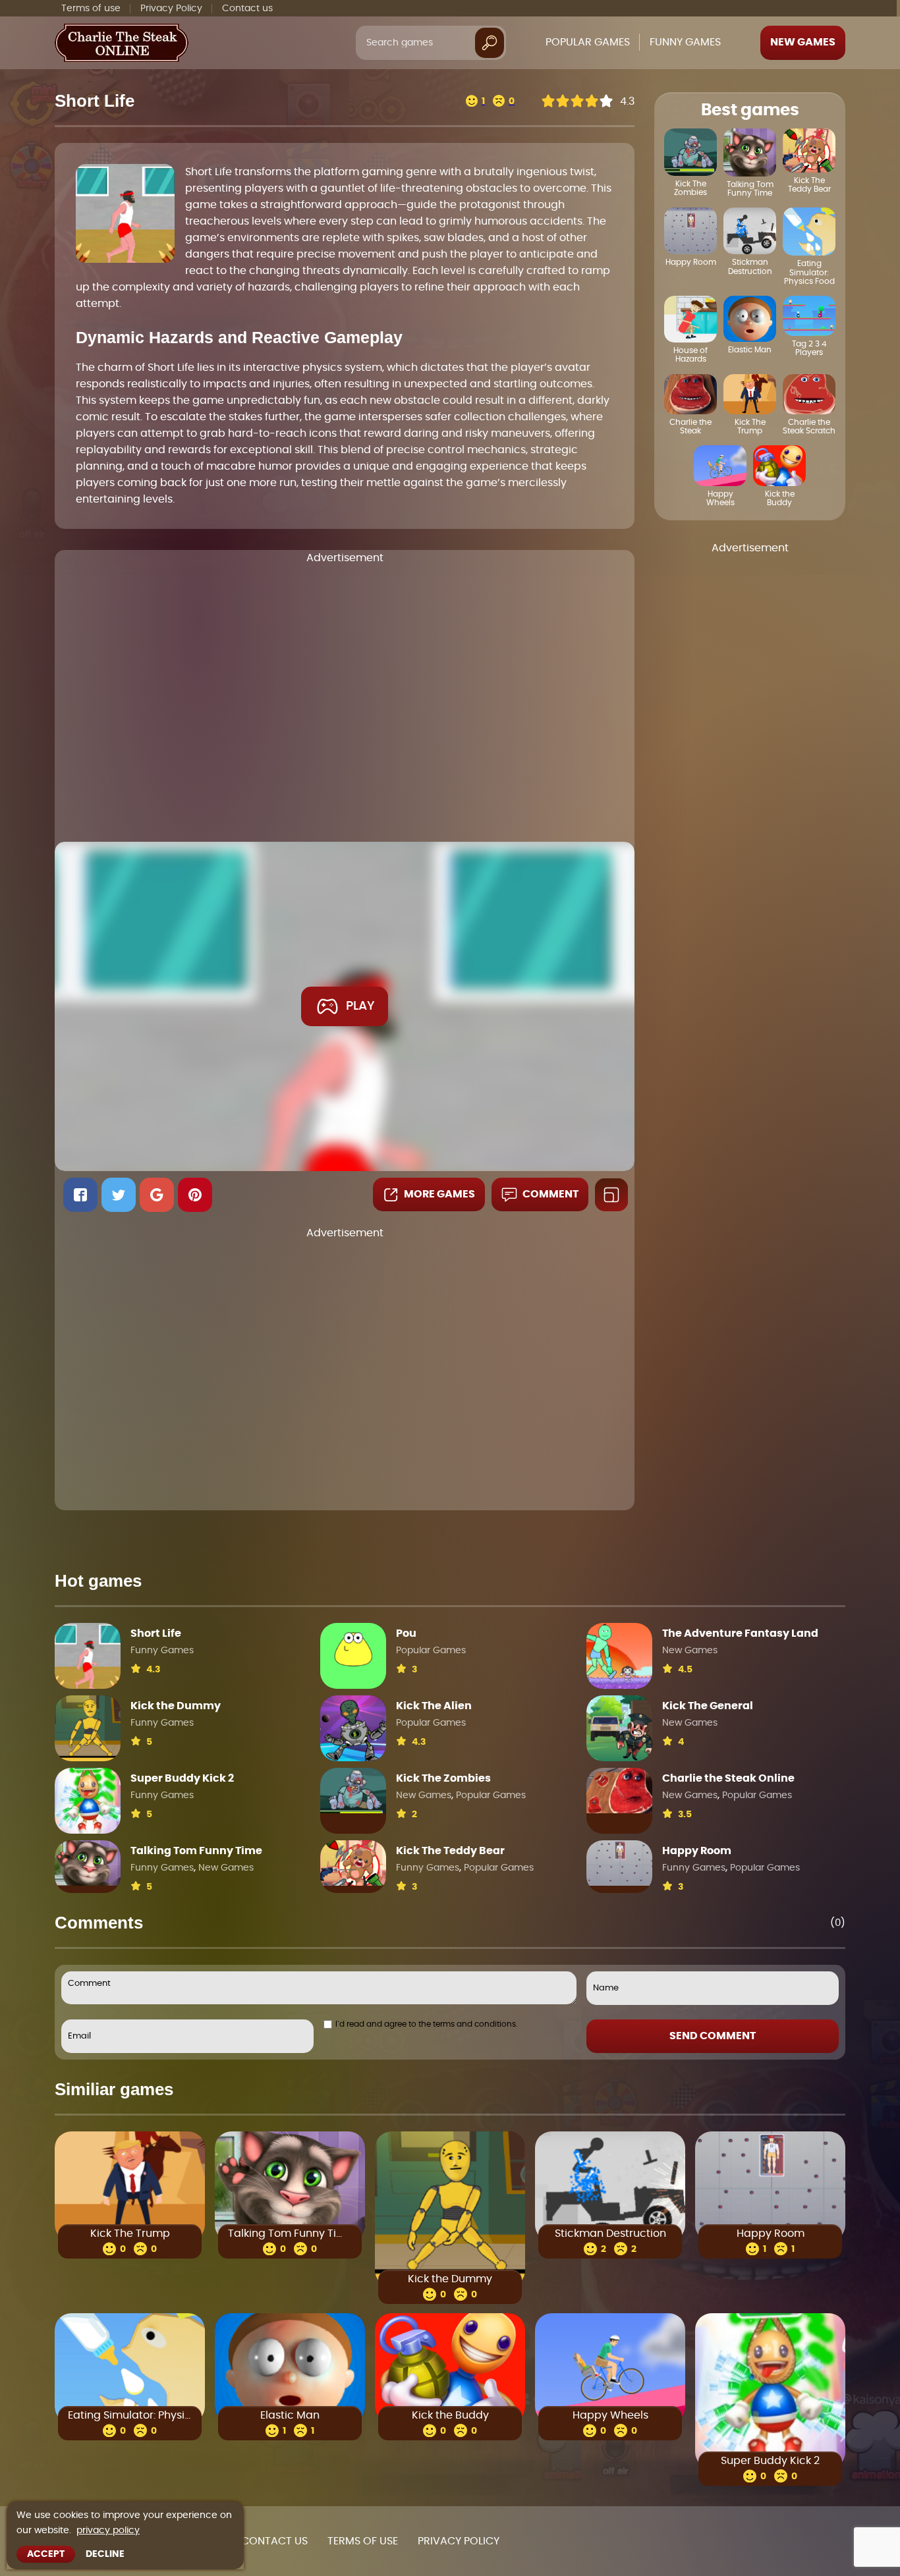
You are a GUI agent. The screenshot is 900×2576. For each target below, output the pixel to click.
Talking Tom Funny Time (196, 1851)
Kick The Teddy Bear (450, 1851)
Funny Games (162, 1651)
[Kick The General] (619, 1728)
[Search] (490, 42)
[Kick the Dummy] (88, 1728)
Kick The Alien (434, 1706)
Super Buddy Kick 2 (182, 1778)
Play (360, 1006)
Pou (406, 1633)
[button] (80, 1195)
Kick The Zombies (443, 1778)
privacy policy (108, 2531)
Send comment (713, 2036)
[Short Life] (88, 1656)
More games (439, 1194)
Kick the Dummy (176, 1706)
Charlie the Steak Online (728, 1778)
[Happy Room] (619, 1863)
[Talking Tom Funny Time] (88, 1863)
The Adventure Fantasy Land (740, 1633)
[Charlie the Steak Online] (619, 1791)
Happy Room (697, 1851)
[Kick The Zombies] (353, 1791)
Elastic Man (290, 2415)
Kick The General (708, 1706)
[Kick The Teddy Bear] (353, 1863)
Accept (46, 2554)
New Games (803, 42)
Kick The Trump (130, 2233)
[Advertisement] (345, 698)
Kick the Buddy (450, 2415)
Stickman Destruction (610, 2233)
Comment (550, 1194)
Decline (105, 2554)
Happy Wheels (610, 2415)
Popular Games (431, 1651)
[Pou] (353, 1656)
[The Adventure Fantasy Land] (619, 1656)
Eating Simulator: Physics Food (130, 2415)
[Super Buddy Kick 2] (88, 1801)
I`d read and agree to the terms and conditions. (427, 2024)
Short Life (156, 1633)
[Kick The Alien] (353, 1728)
